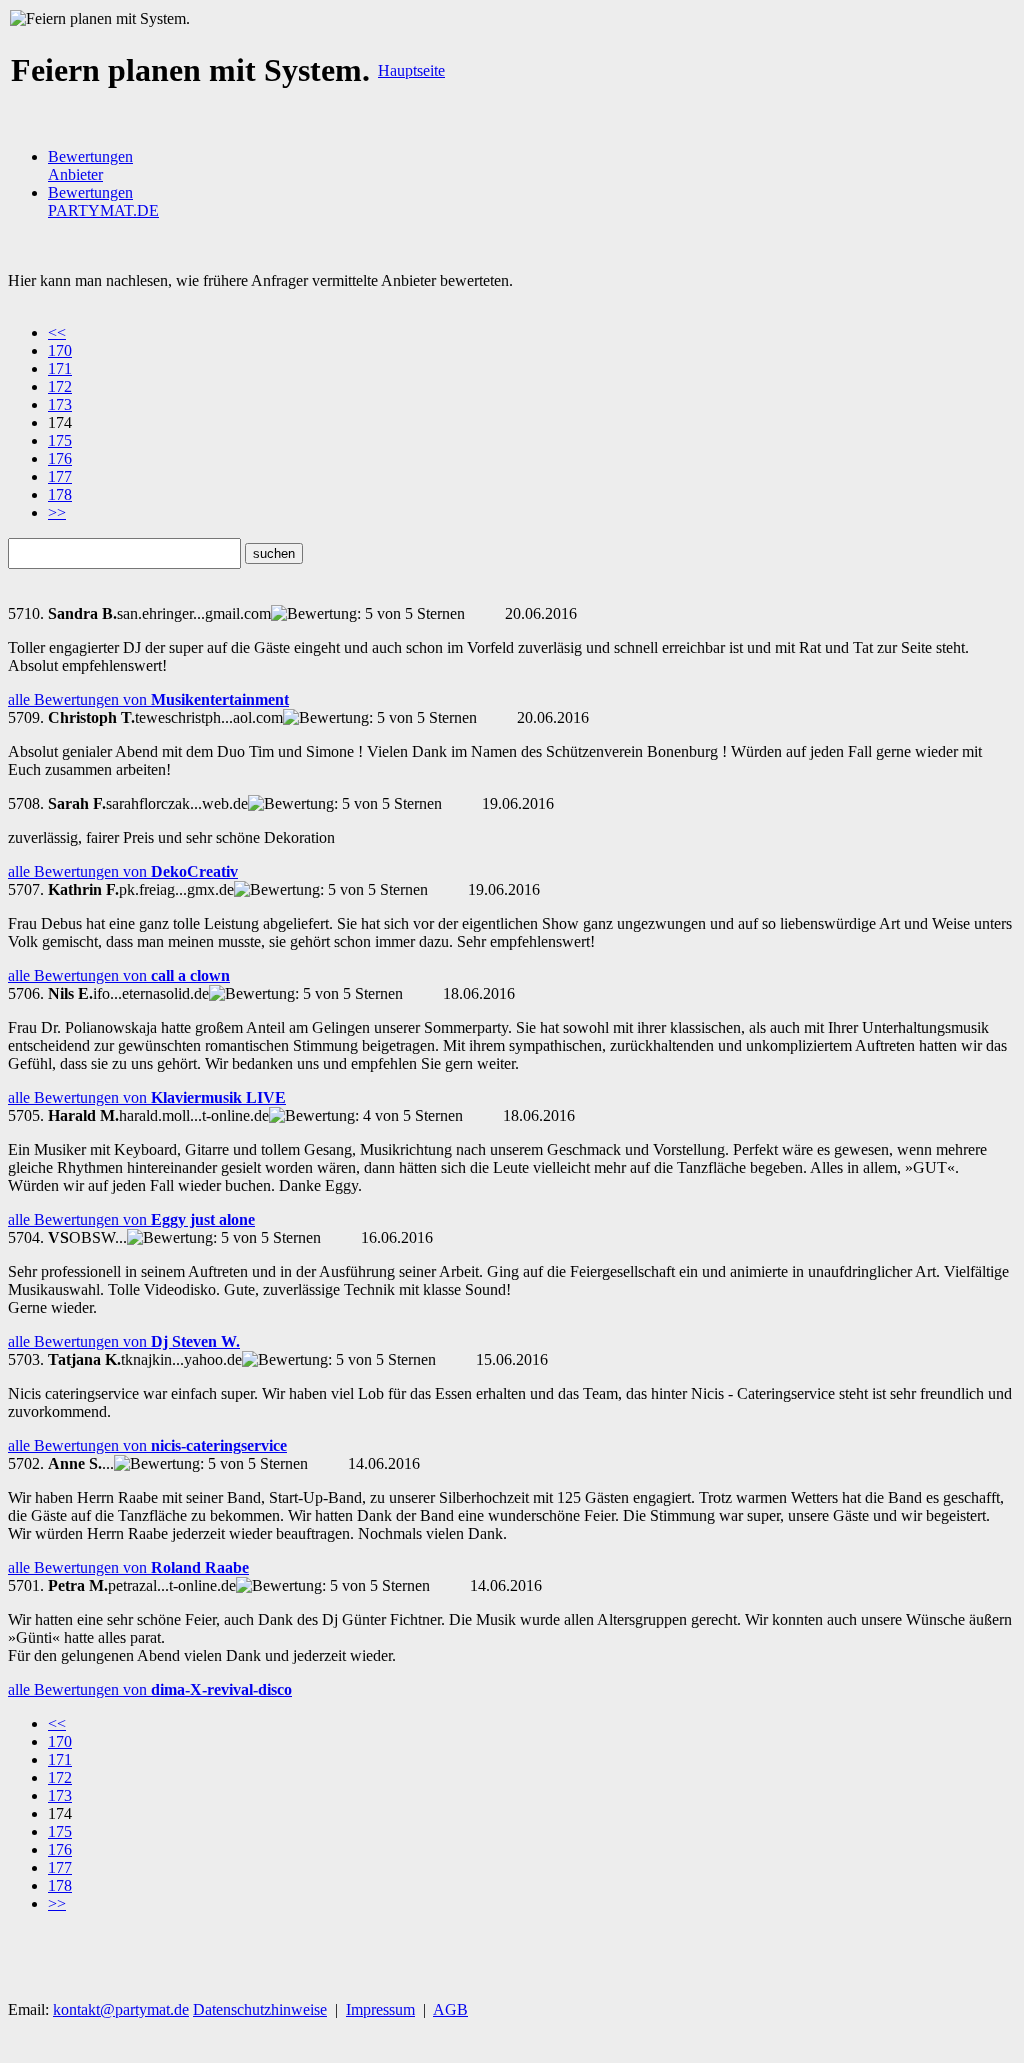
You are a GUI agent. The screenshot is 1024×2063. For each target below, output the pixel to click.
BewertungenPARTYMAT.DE (103, 201)
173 (60, 404)
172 (60, 386)
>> (57, 512)
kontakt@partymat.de (121, 2009)
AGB (450, 2009)
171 (60, 368)
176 (60, 458)
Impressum (380, 2009)
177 (60, 476)
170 (60, 350)
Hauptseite (411, 70)
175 (60, 440)
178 (60, 494)
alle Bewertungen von (148, 699)
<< (57, 332)
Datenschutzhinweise (260, 2009)
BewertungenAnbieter (90, 165)
